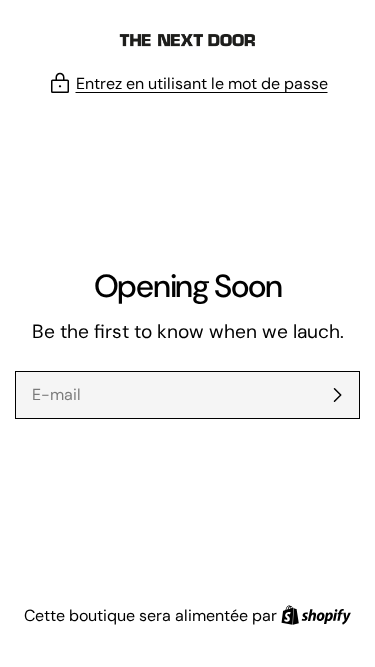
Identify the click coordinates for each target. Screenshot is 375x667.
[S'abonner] (337, 395)
